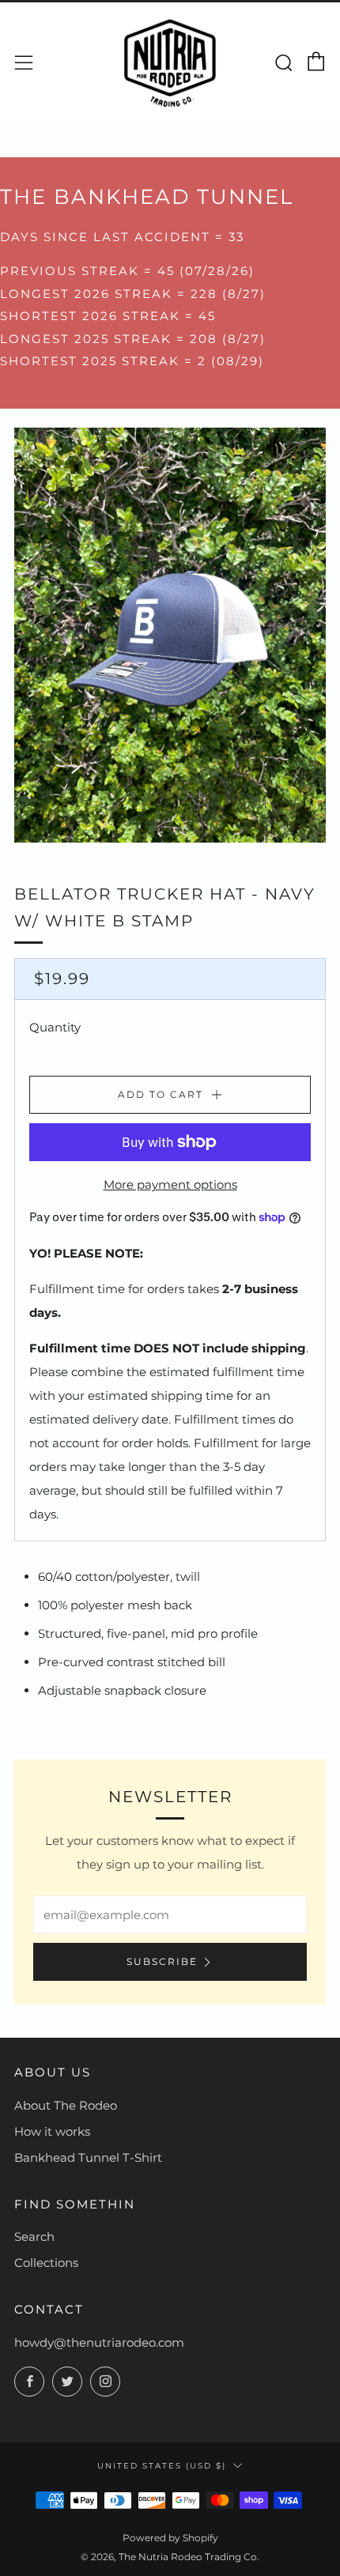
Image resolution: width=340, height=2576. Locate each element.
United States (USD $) (162, 2465)
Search (34, 2237)
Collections (46, 2263)
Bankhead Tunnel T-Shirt (88, 2157)
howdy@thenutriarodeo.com (99, 2342)
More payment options (170, 1184)
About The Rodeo (66, 2105)
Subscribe (162, 1961)
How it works (52, 2131)
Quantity (55, 1027)
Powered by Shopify (170, 2538)
